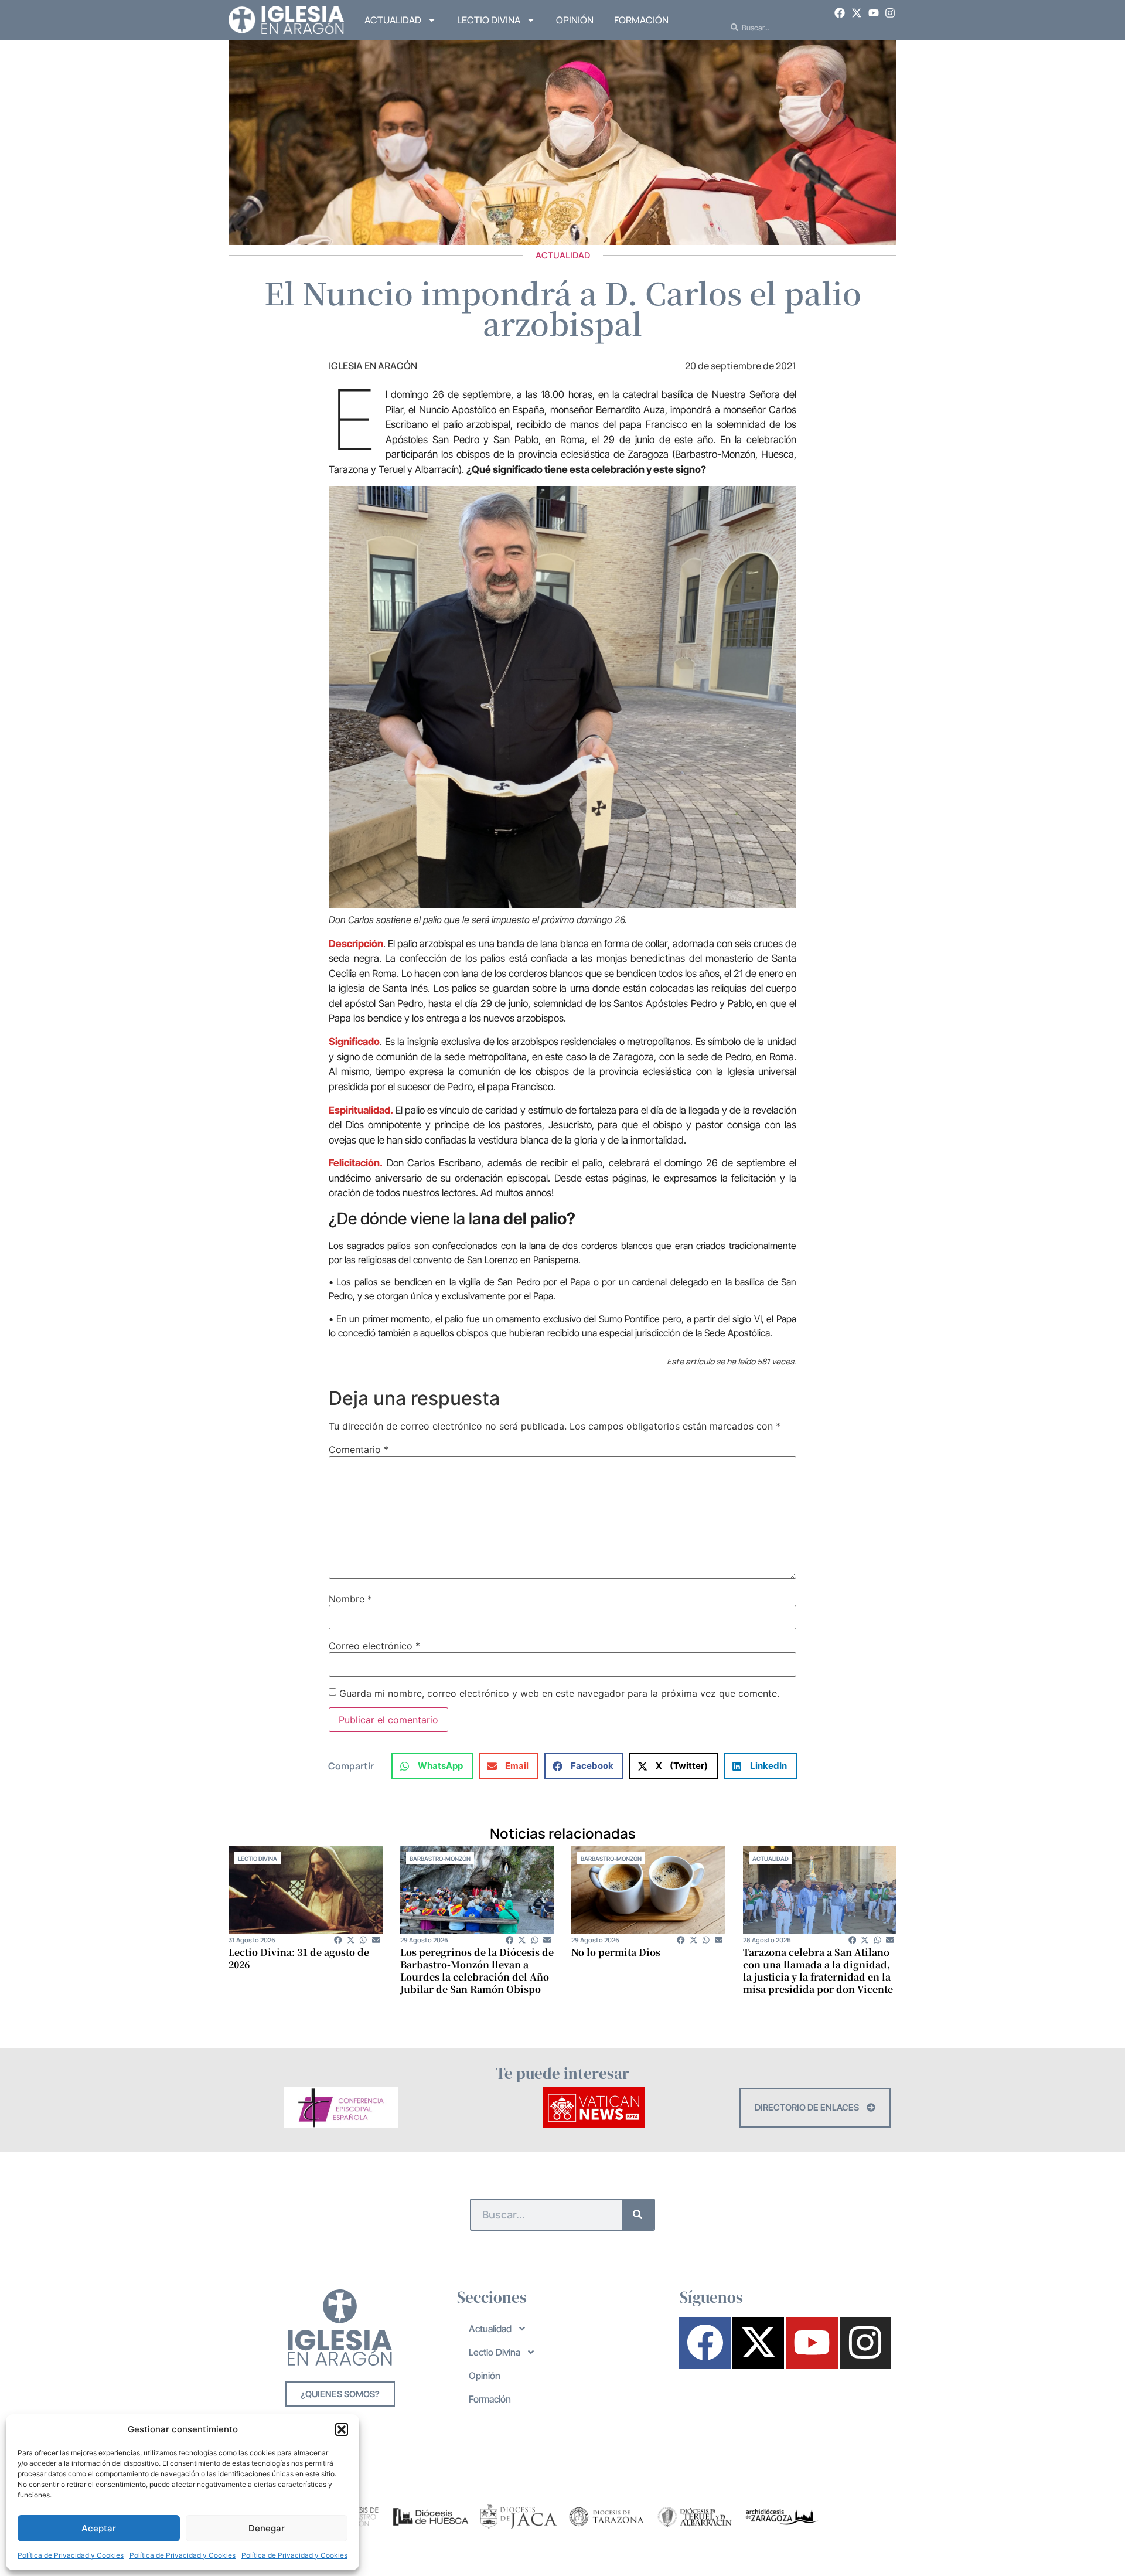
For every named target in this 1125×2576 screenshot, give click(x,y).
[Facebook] (840, 13)
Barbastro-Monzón (440, 1859)
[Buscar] (638, 2215)
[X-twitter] (857, 13)
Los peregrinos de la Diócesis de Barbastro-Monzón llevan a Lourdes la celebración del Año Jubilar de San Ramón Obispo (477, 1971)
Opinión (575, 20)
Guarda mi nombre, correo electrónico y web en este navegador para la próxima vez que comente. (559, 1693)
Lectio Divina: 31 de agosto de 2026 (299, 1958)
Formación (641, 20)
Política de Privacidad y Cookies (71, 2555)
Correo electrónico (374, 1646)
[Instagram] (890, 13)
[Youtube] (874, 13)
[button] (342, 2429)
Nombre (350, 1599)
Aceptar (99, 2528)
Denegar (267, 2528)
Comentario (359, 1449)
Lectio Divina (489, 20)
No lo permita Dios (616, 1952)
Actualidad (393, 20)
